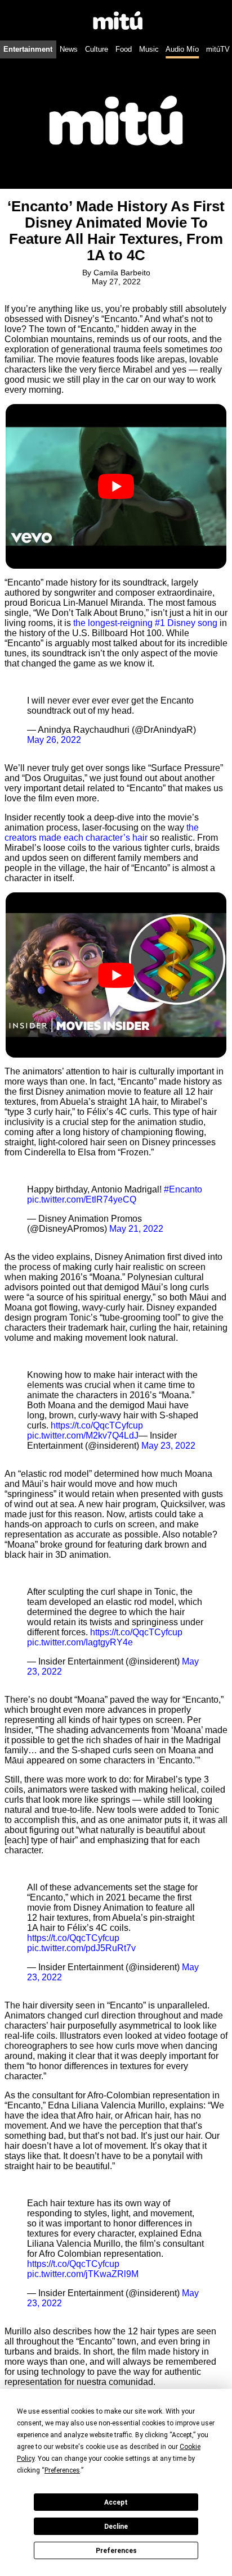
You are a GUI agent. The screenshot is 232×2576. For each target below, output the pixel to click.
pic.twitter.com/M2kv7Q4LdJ (83, 1436)
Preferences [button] (62, 2470)
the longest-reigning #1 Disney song (145, 623)
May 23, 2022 (168, 1446)
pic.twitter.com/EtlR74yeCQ (82, 1199)
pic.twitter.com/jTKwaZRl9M (83, 2274)
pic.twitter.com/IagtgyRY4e (80, 1642)
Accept (116, 2502)
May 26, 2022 (54, 740)
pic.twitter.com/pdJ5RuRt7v (81, 1948)
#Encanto (183, 1189)
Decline (116, 2527)
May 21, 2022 (136, 1229)
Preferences (116, 2551)
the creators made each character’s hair (102, 833)
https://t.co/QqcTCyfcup (97, 1425)
